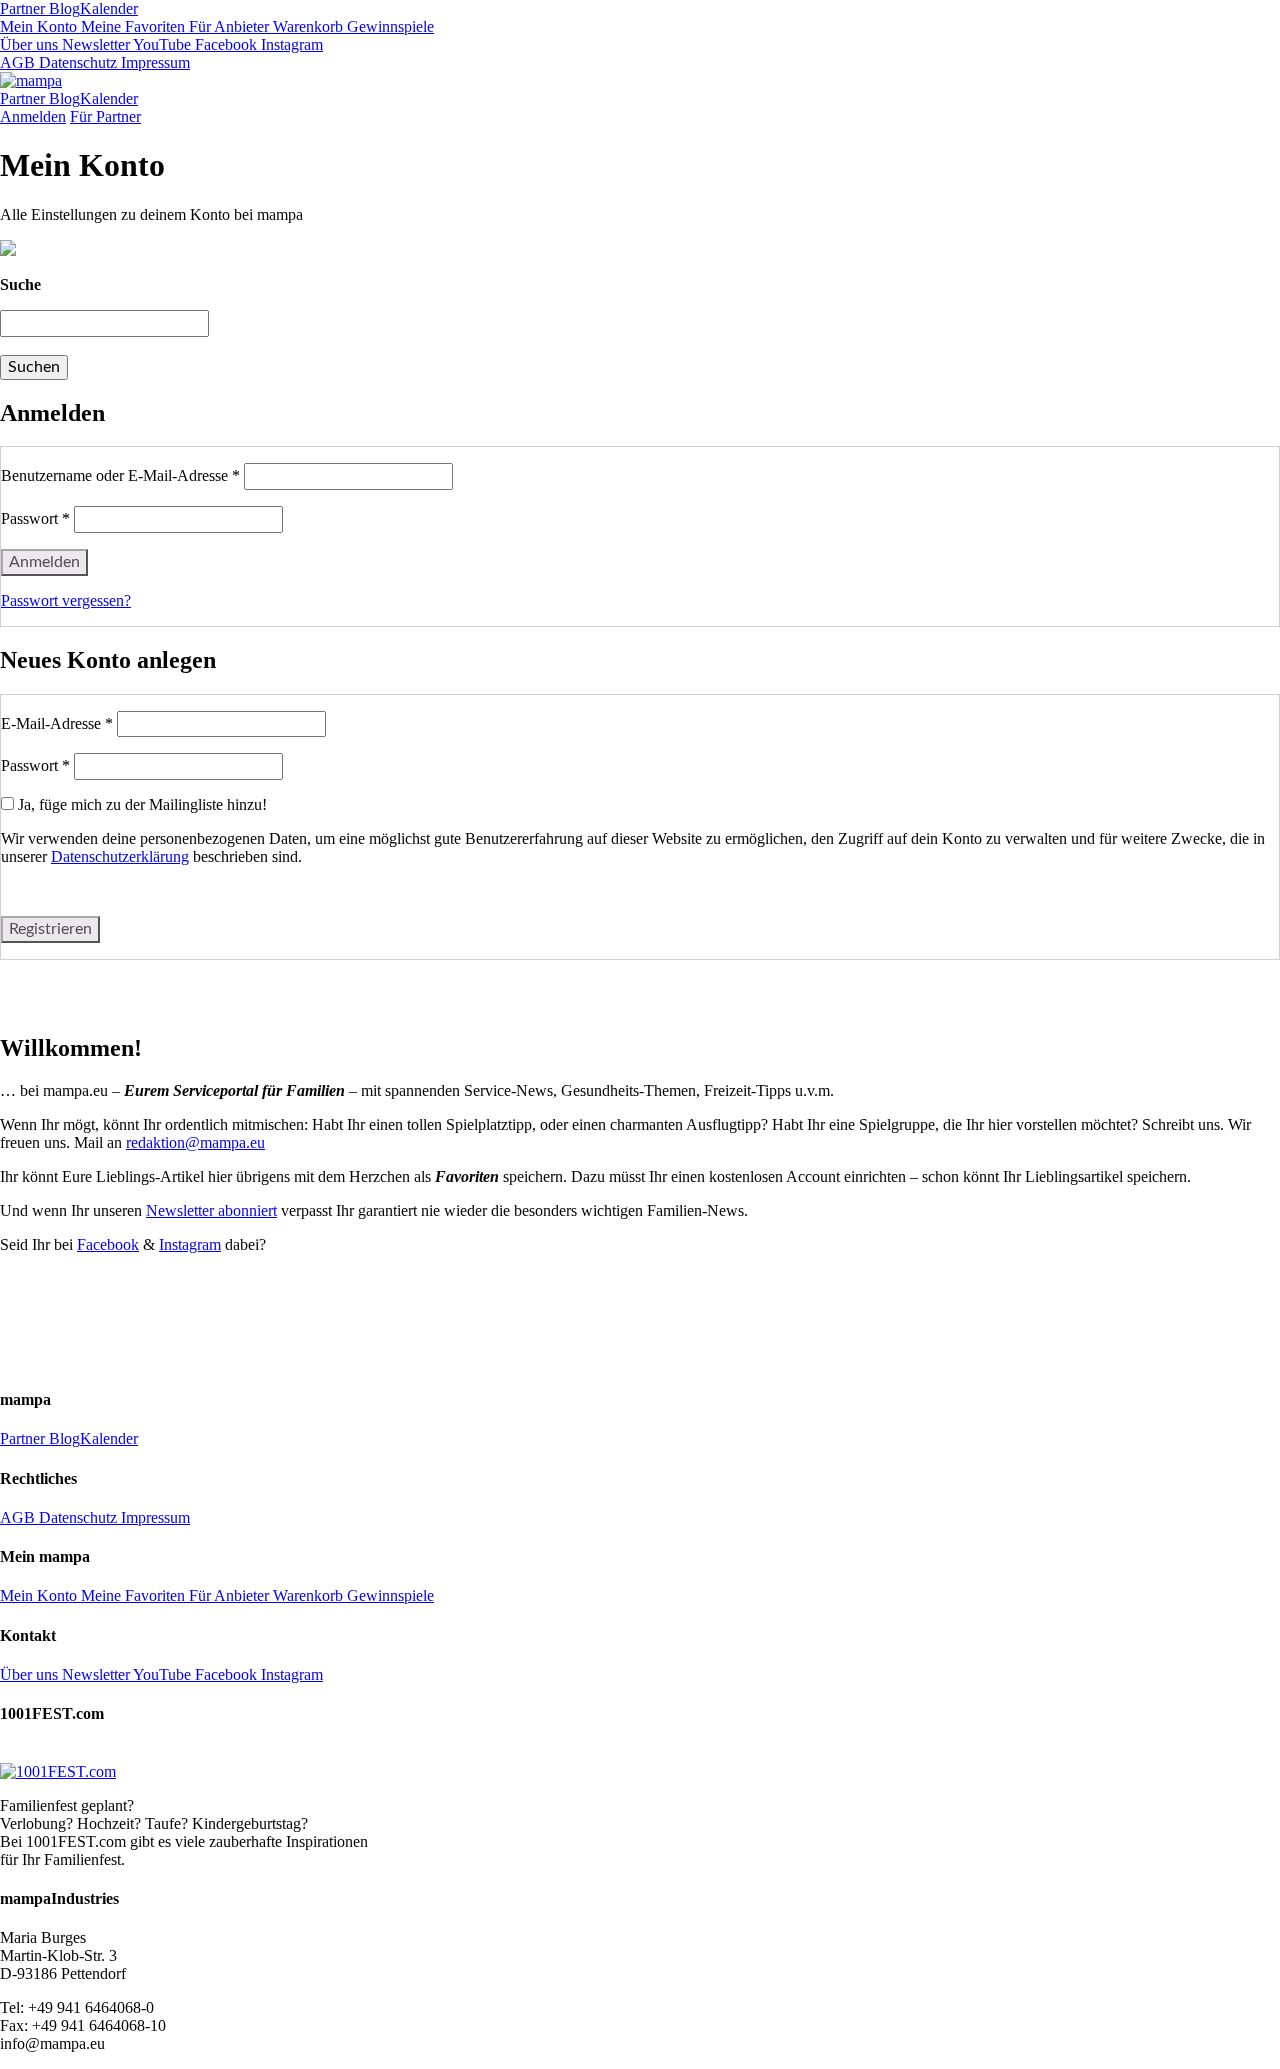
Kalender (109, 8)
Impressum (153, 62)
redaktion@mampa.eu (195, 1142)
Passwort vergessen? (66, 600)
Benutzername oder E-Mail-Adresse (120, 475)
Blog (62, 8)
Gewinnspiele (388, 26)
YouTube (160, 44)
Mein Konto (38, 26)
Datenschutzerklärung (120, 856)
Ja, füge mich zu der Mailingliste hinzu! (140, 804)
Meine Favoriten (131, 26)
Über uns (29, 44)
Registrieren (50, 929)
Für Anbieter (227, 26)
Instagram (290, 44)
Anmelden (33, 116)
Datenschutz (76, 62)
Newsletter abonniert (211, 1210)
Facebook (224, 44)
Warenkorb (306, 26)
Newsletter (94, 44)
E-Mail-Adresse (57, 723)
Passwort (35, 518)
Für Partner (105, 116)
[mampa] (31, 80)
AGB (17, 62)
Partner (22, 8)
